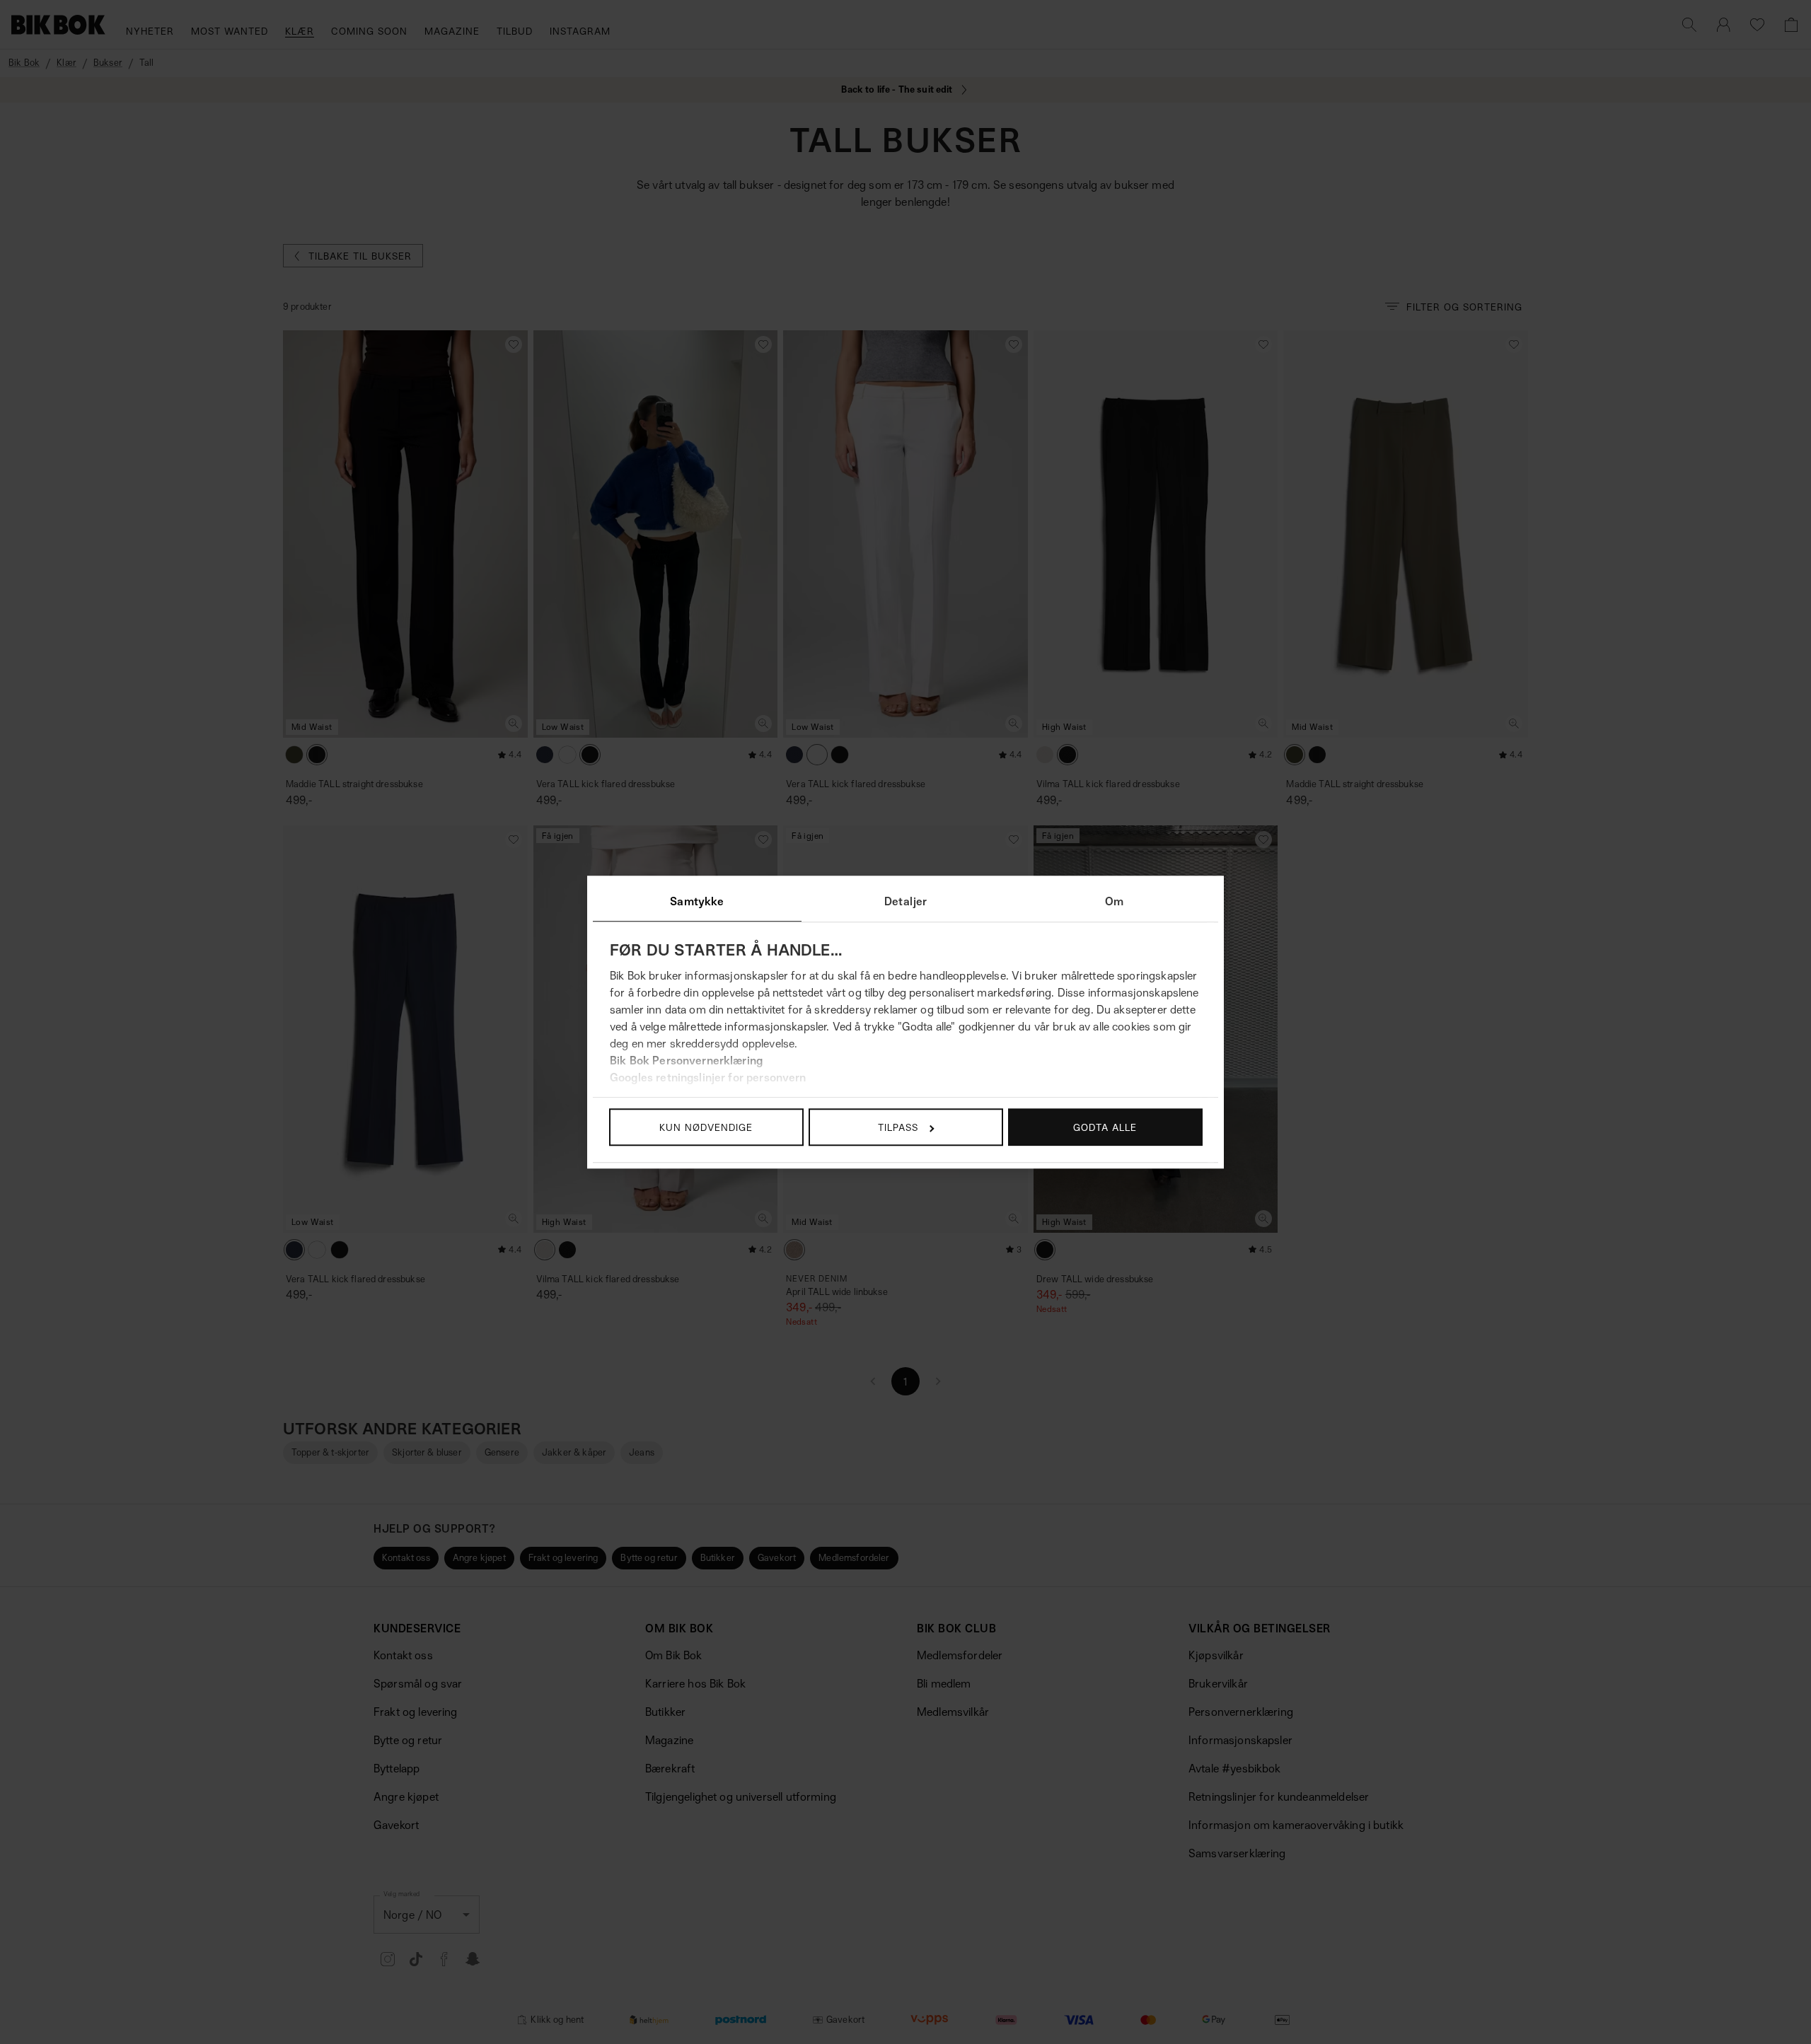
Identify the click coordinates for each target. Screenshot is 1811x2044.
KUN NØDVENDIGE (706, 1127)
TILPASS (898, 1127)
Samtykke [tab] (697, 901)
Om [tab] (1114, 901)
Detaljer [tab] (905, 901)
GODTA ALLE (1105, 1127)
